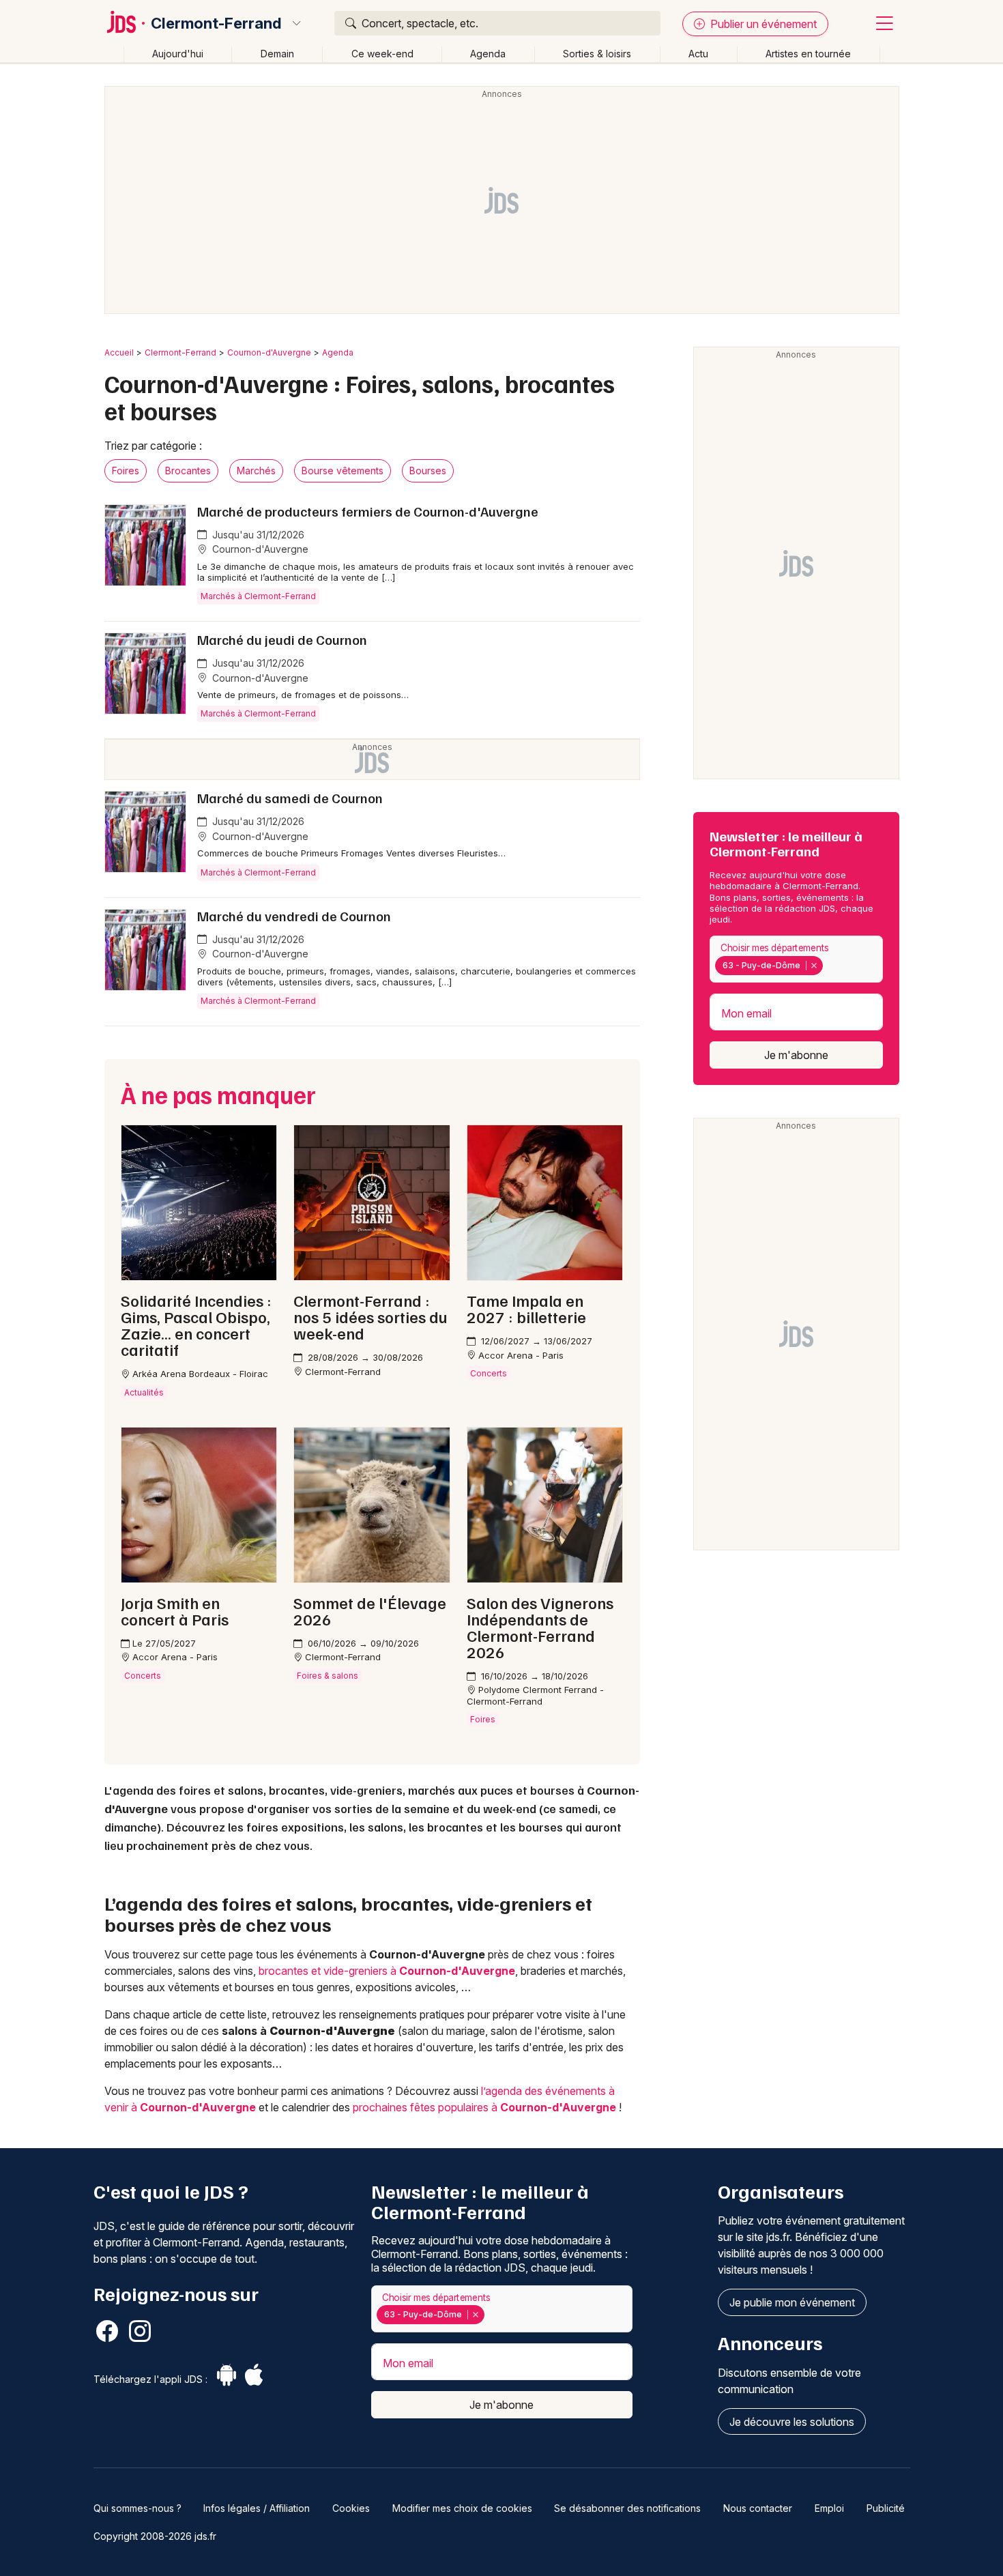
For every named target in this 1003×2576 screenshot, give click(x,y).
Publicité (886, 2508)
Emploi (829, 2508)
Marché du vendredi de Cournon (294, 916)
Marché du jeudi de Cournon (282, 639)
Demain (277, 54)
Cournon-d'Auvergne (269, 352)
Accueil (119, 352)
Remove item (814, 966)
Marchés (256, 471)
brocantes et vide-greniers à (387, 1971)
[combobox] (796, 959)
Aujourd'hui (178, 54)
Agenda (488, 54)
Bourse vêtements (343, 471)
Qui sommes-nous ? (137, 2508)
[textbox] (829, 965)
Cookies (351, 2508)
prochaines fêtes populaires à (484, 2107)
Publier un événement (762, 24)
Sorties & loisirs (597, 54)
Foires (126, 471)
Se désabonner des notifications (627, 2508)
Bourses (428, 471)
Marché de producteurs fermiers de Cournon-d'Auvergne (368, 511)
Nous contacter (758, 2508)
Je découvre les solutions (792, 2422)
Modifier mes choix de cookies (462, 2508)
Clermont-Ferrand (216, 23)
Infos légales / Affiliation (257, 2508)
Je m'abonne (796, 1055)
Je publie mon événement (792, 2302)
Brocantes (188, 471)
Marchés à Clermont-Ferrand (258, 596)
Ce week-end (382, 54)
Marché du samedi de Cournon (290, 798)
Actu (698, 54)
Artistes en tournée (808, 54)
